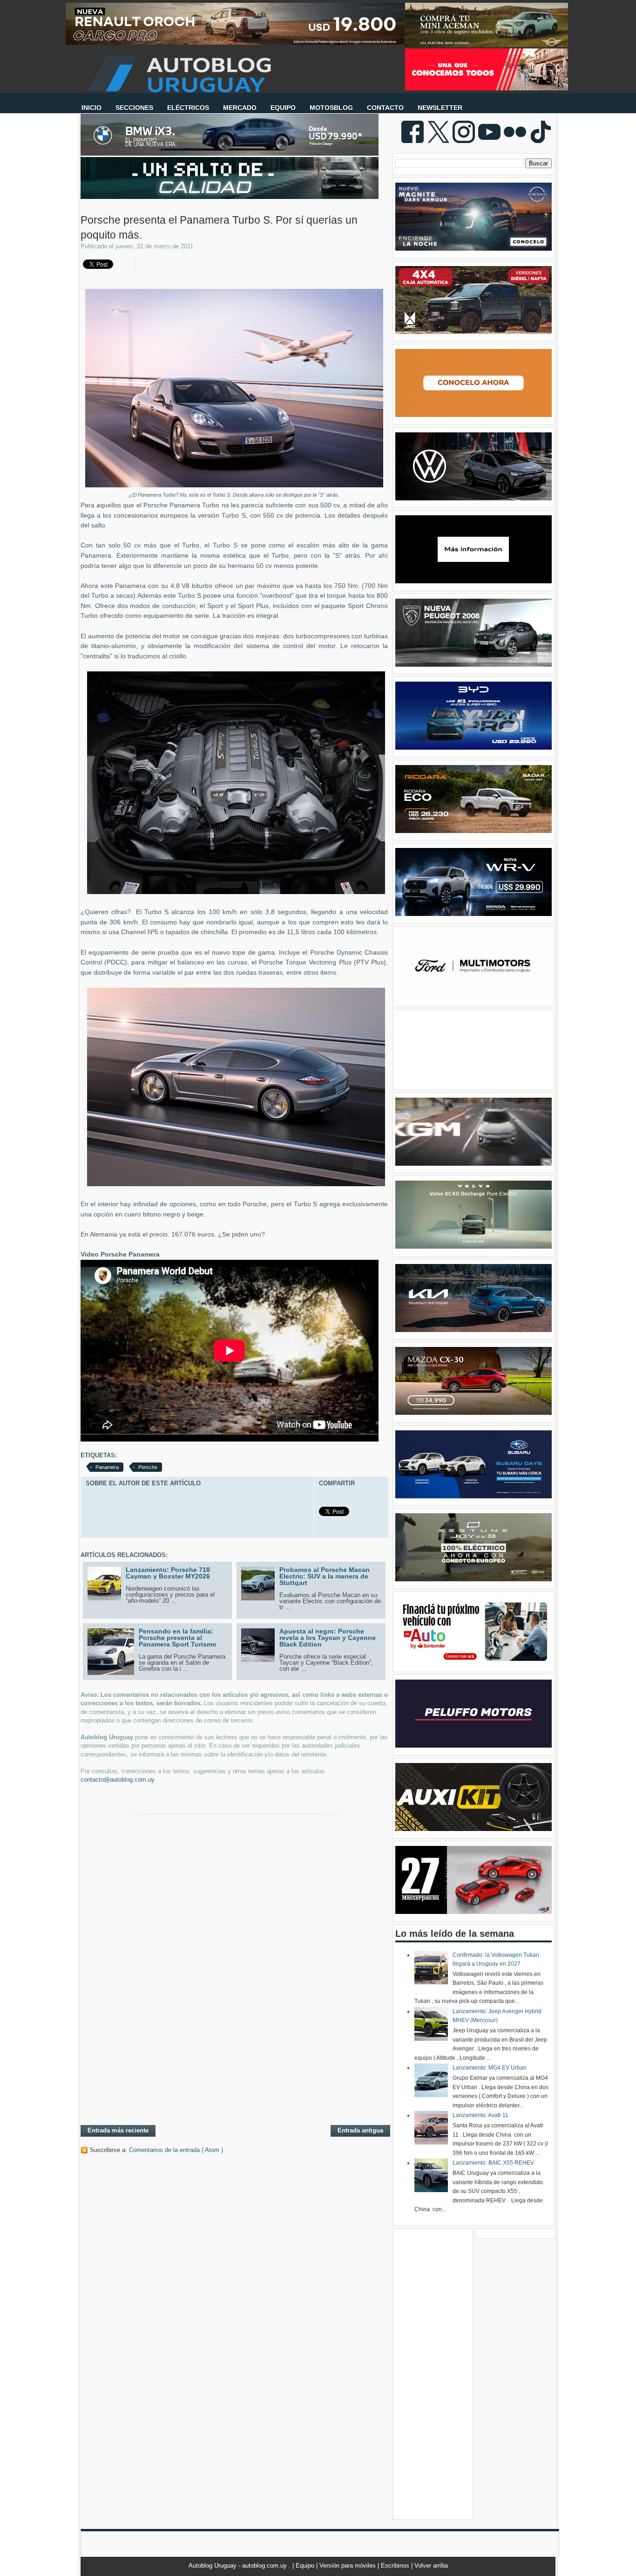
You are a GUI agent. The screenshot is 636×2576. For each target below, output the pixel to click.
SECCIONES (134, 108)
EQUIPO (283, 108)
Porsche (148, 1467)
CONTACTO (385, 108)
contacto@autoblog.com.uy (118, 1780)
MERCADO (240, 108)
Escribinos (396, 2566)
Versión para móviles (348, 2566)
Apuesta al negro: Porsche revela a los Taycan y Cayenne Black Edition (328, 1638)
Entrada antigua (360, 2130)
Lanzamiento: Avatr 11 (480, 2115)
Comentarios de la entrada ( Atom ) (176, 2150)
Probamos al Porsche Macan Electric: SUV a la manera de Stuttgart (325, 1576)
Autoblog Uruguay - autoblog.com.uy (239, 2566)
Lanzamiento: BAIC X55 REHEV (493, 2163)
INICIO (91, 108)
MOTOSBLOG (331, 108)
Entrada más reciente (118, 2130)
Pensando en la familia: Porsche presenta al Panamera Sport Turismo (178, 1638)
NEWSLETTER (440, 108)
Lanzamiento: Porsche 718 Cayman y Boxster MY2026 (168, 1573)
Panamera (107, 1467)
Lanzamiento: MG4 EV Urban (490, 2068)
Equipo (306, 2566)
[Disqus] (234, 1997)
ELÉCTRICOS (188, 108)
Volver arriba (431, 2566)
